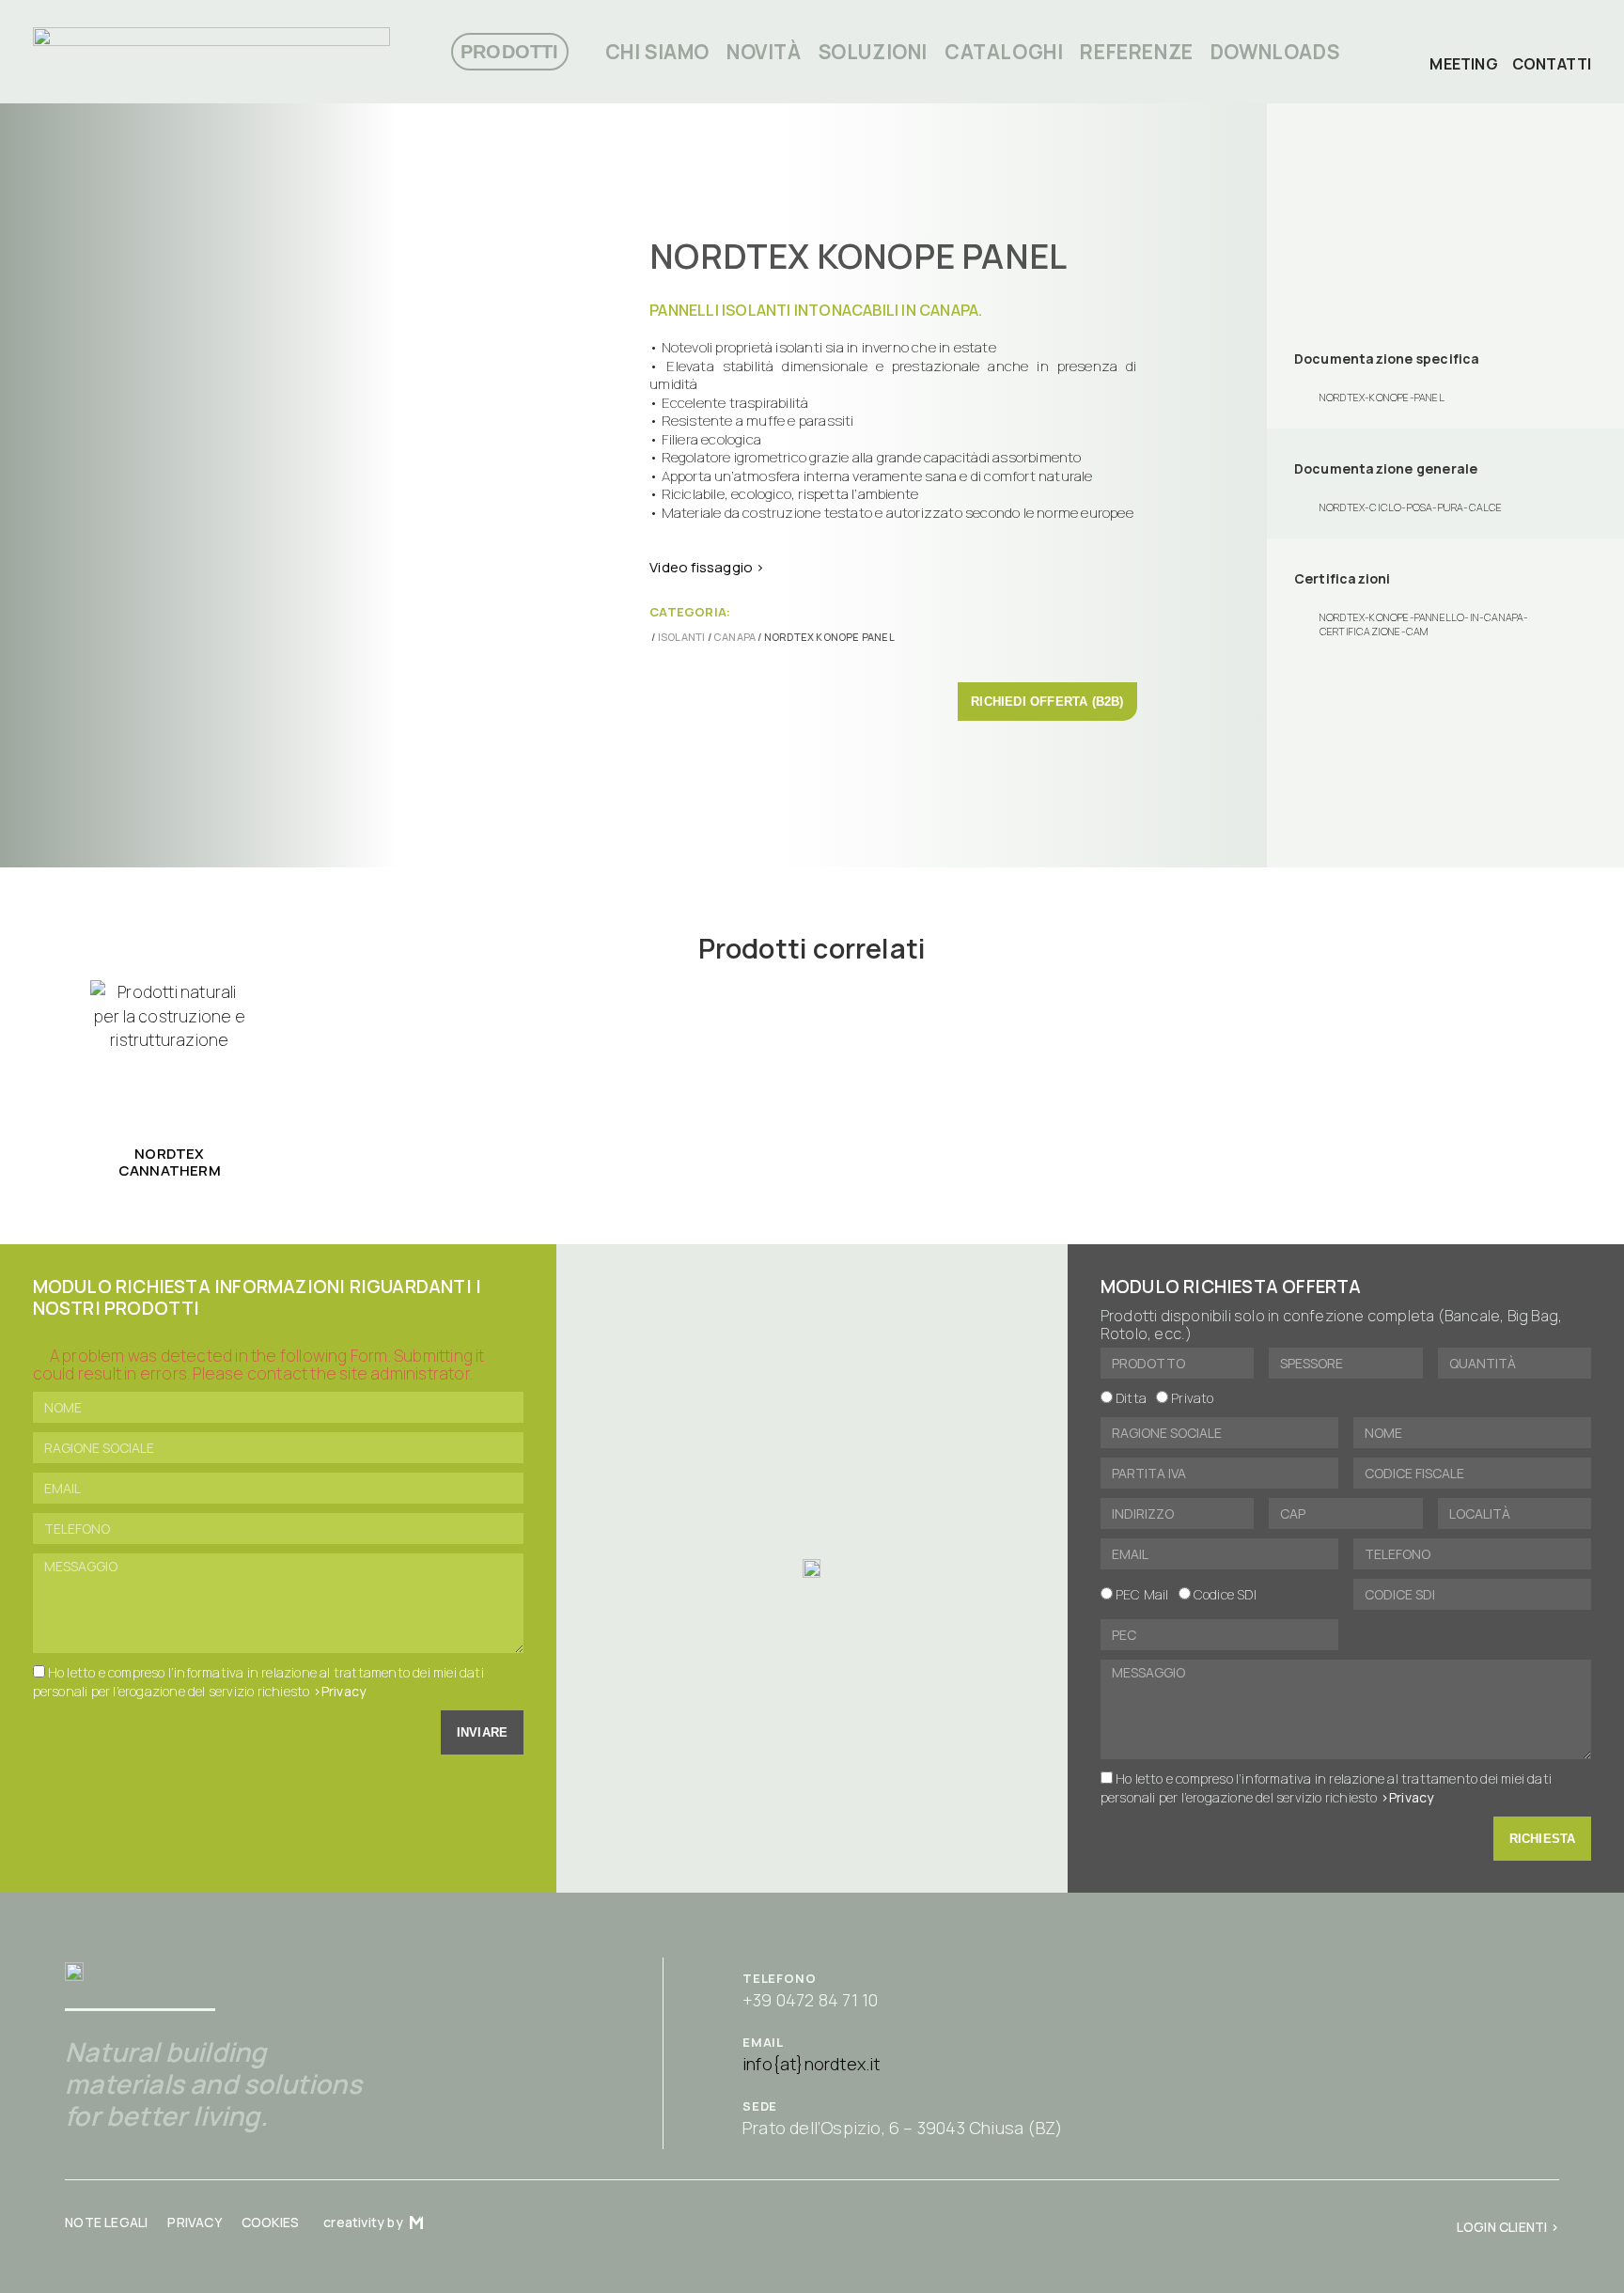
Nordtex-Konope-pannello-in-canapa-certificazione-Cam (1424, 624)
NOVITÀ (764, 52)
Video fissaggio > (707, 567)
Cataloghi (1004, 52)
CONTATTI (1552, 64)
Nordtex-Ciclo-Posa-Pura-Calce (1411, 507)
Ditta (1131, 1399)
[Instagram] (1557, 40)
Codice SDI (1225, 1595)
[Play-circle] (1501, 40)
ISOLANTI (682, 637)
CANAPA (734, 637)
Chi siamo (657, 52)
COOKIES (270, 2222)
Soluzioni (873, 52)
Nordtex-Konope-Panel (1382, 397)
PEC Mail (1142, 1595)
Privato (1192, 1399)
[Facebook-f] (1529, 40)
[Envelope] (1473, 40)
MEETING (1463, 64)
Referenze (1136, 52)
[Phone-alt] (1444, 40)
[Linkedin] (1585, 40)
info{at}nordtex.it (812, 2064)
